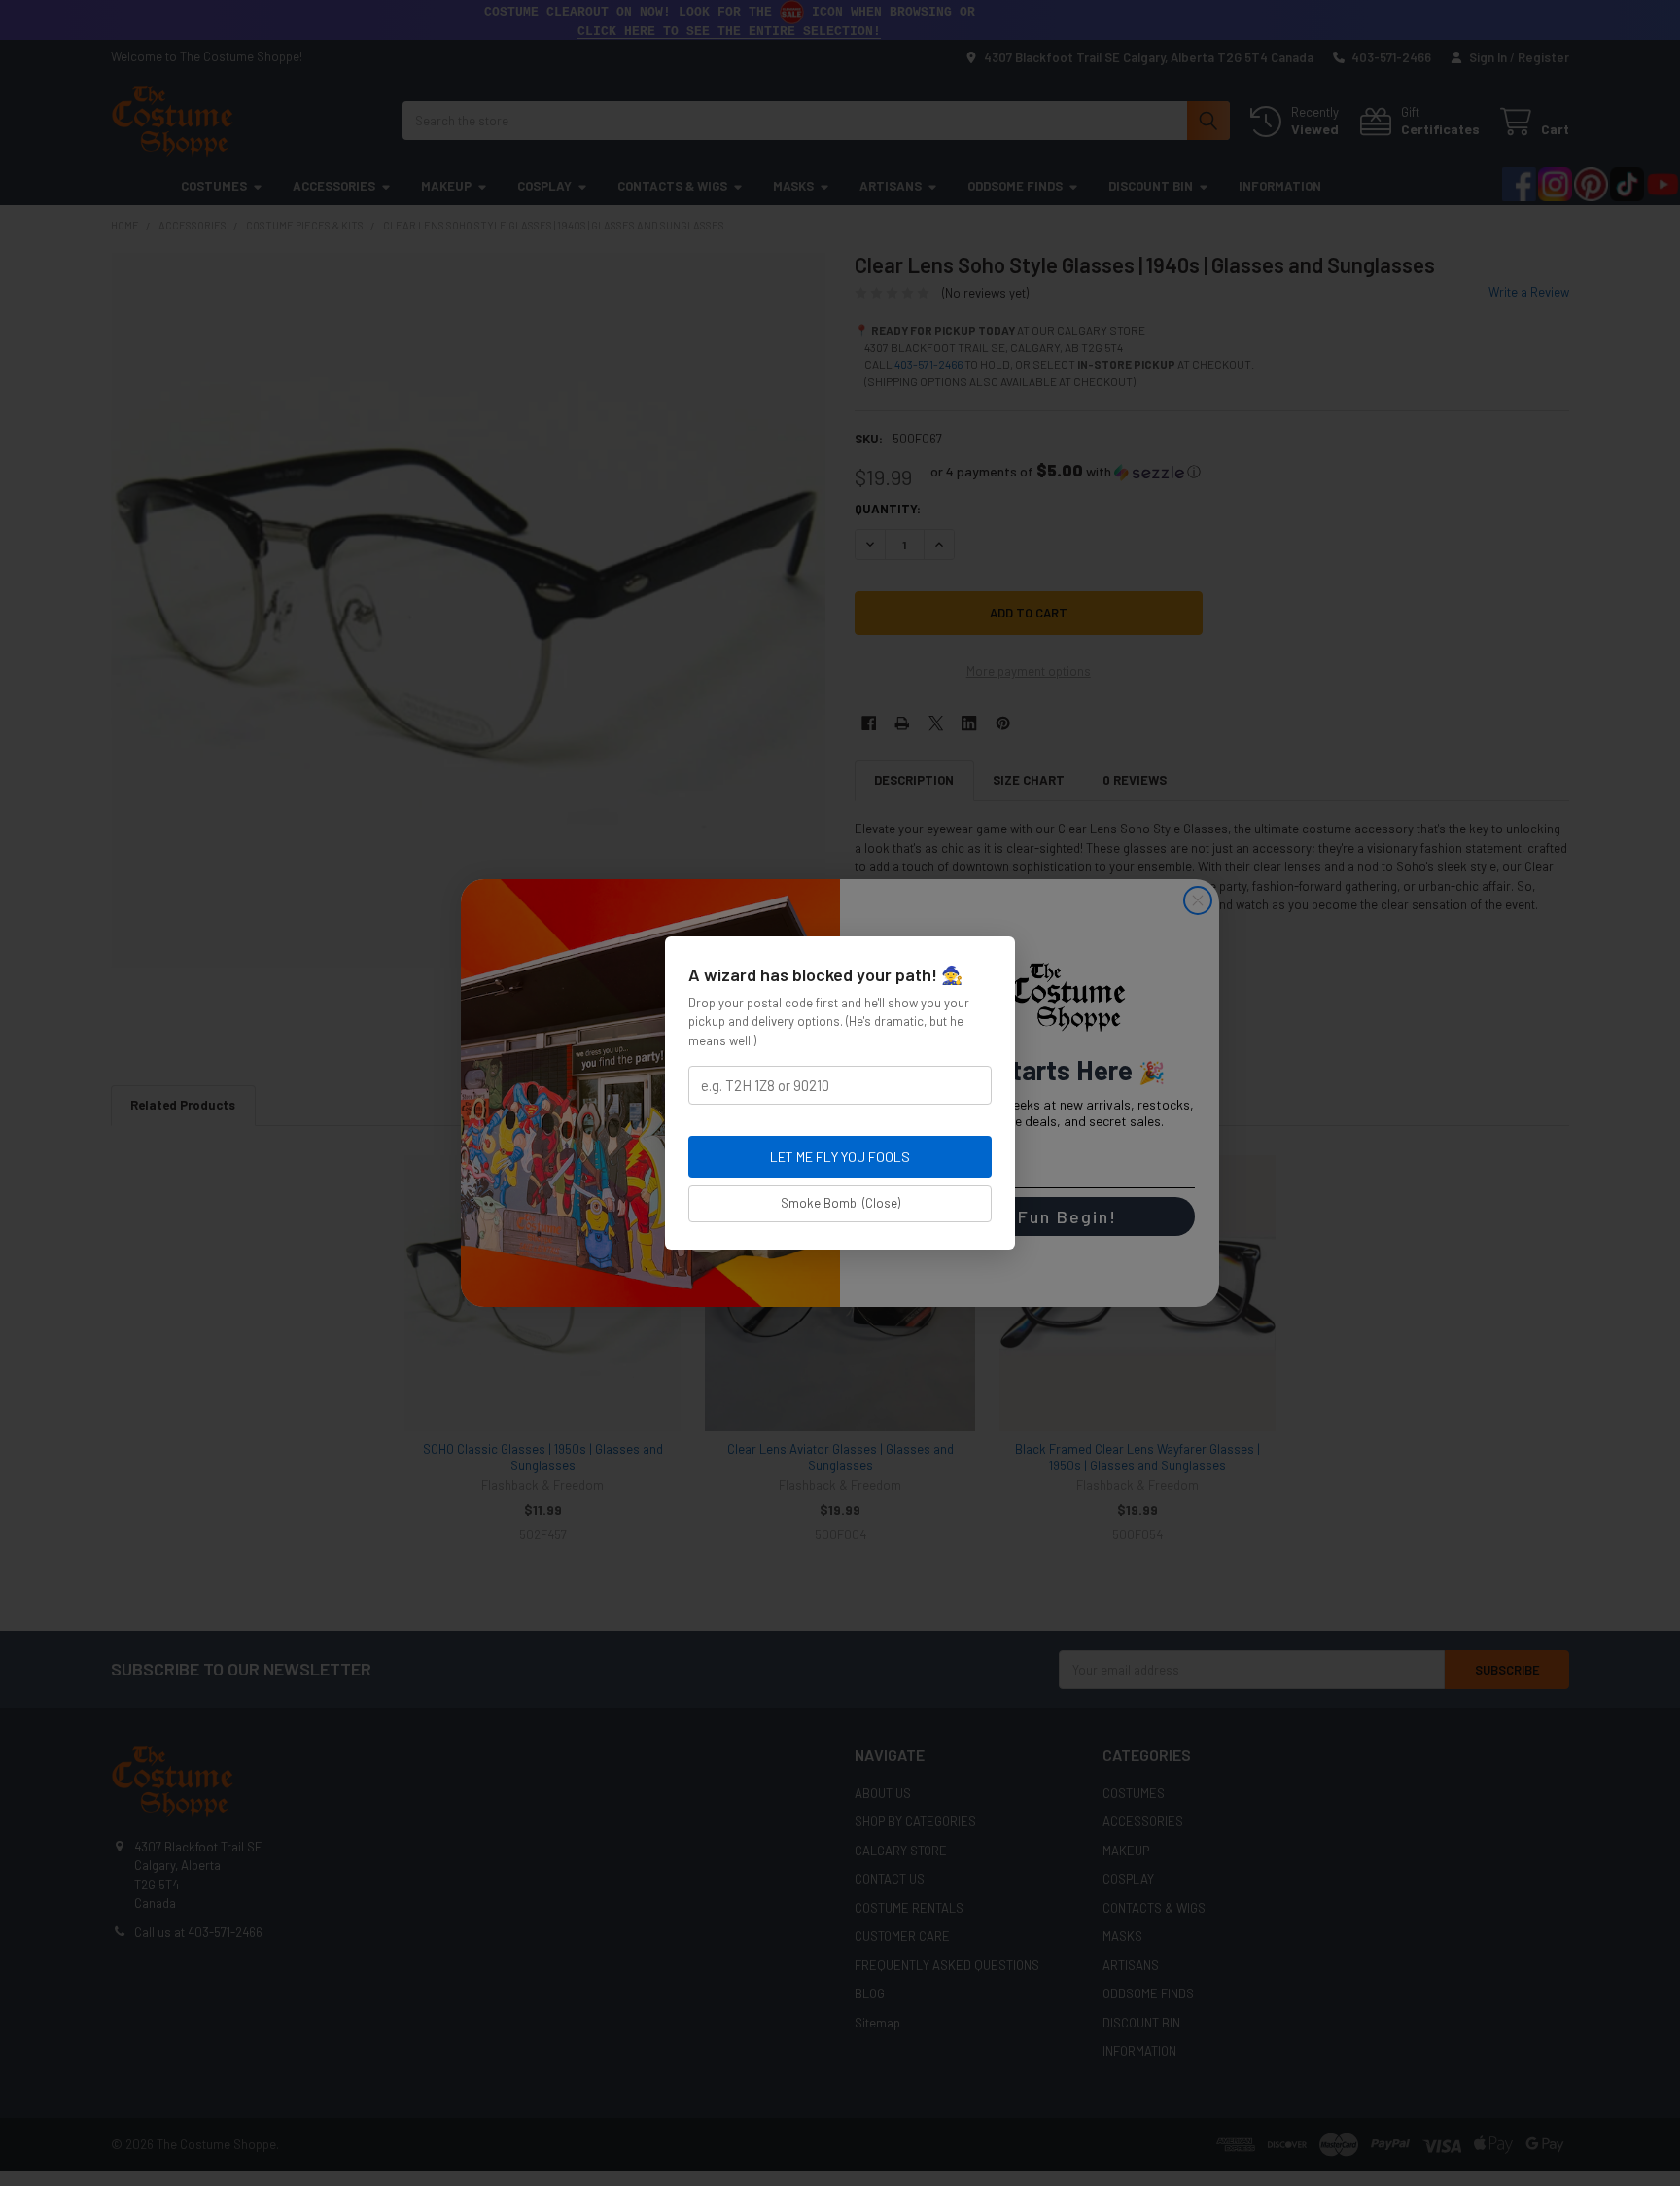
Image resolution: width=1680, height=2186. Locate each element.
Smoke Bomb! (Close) (840, 1203)
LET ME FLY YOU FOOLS (840, 1157)
